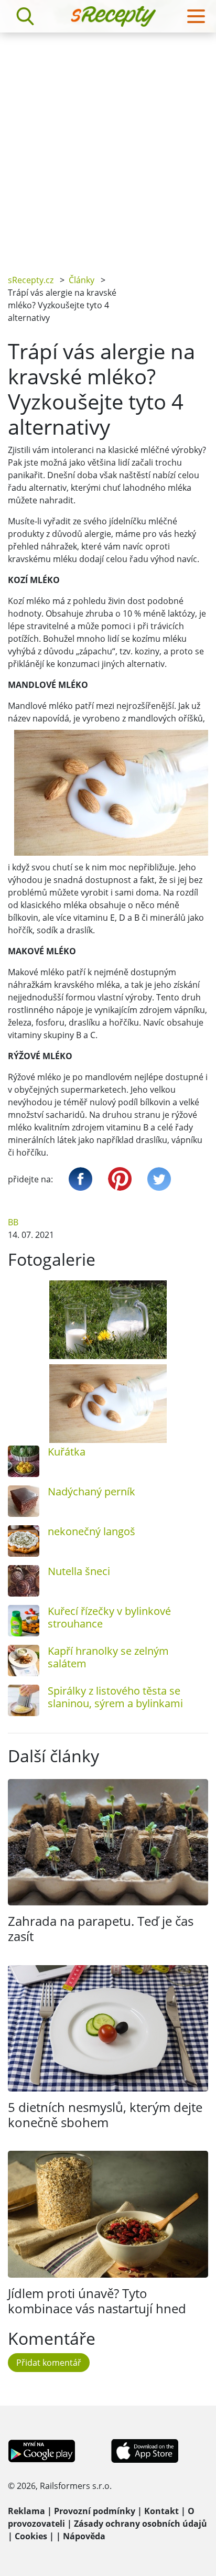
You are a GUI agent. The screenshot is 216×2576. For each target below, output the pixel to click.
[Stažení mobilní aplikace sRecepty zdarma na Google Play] (42, 2450)
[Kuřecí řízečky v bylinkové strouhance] (24, 1621)
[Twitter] (159, 1179)
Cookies (31, 2536)
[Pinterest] (120, 1179)
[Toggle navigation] (196, 16)
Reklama (26, 2511)
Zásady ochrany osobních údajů (141, 2524)
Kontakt (161, 2511)
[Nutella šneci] (24, 1581)
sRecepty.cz (31, 280)
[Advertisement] (108, 146)
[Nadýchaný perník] (24, 1501)
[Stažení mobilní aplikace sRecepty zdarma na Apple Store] (144, 2450)
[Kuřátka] (24, 1461)
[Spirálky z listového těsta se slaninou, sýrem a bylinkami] (24, 1700)
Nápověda (84, 2536)
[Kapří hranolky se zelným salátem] (24, 1661)
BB (13, 1222)
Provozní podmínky (95, 2511)
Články (82, 280)
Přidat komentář (49, 2363)
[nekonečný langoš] (24, 1541)
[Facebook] (80, 1179)
